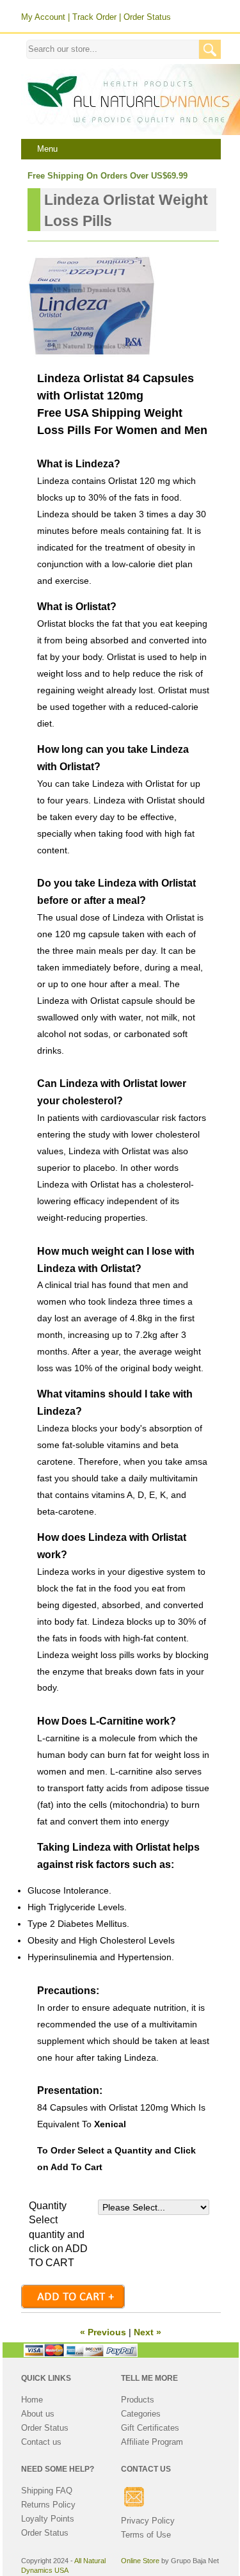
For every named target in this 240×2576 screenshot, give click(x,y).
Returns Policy (48, 2505)
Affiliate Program (152, 2442)
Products (138, 2400)
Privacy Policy (148, 2521)
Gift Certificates (150, 2428)
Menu (47, 149)
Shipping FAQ (47, 2491)
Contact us (41, 2442)
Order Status (147, 17)
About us (38, 2414)
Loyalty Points (48, 2519)
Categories (141, 2414)
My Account (43, 17)
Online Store (140, 2561)
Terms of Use (146, 2535)
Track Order (94, 17)
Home (32, 2400)
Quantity (48, 2206)
